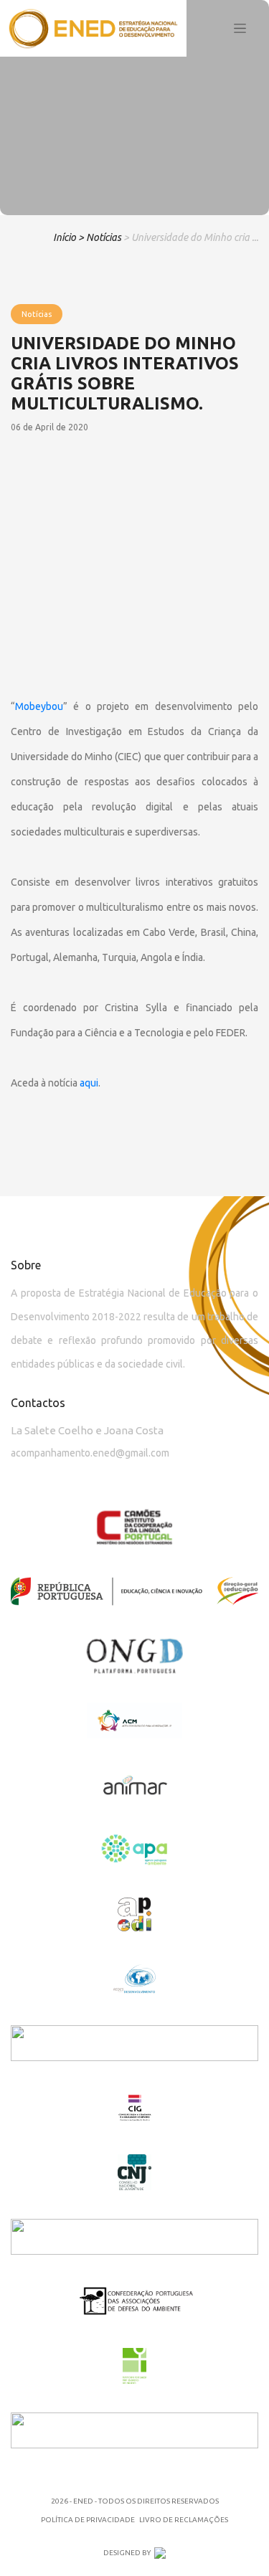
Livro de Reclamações (184, 2520)
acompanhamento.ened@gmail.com (90, 1453)
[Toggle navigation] (240, 29)
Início (65, 237)
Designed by (127, 2553)
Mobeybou (39, 706)
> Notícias (100, 237)
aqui (89, 1083)
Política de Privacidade (88, 2520)
